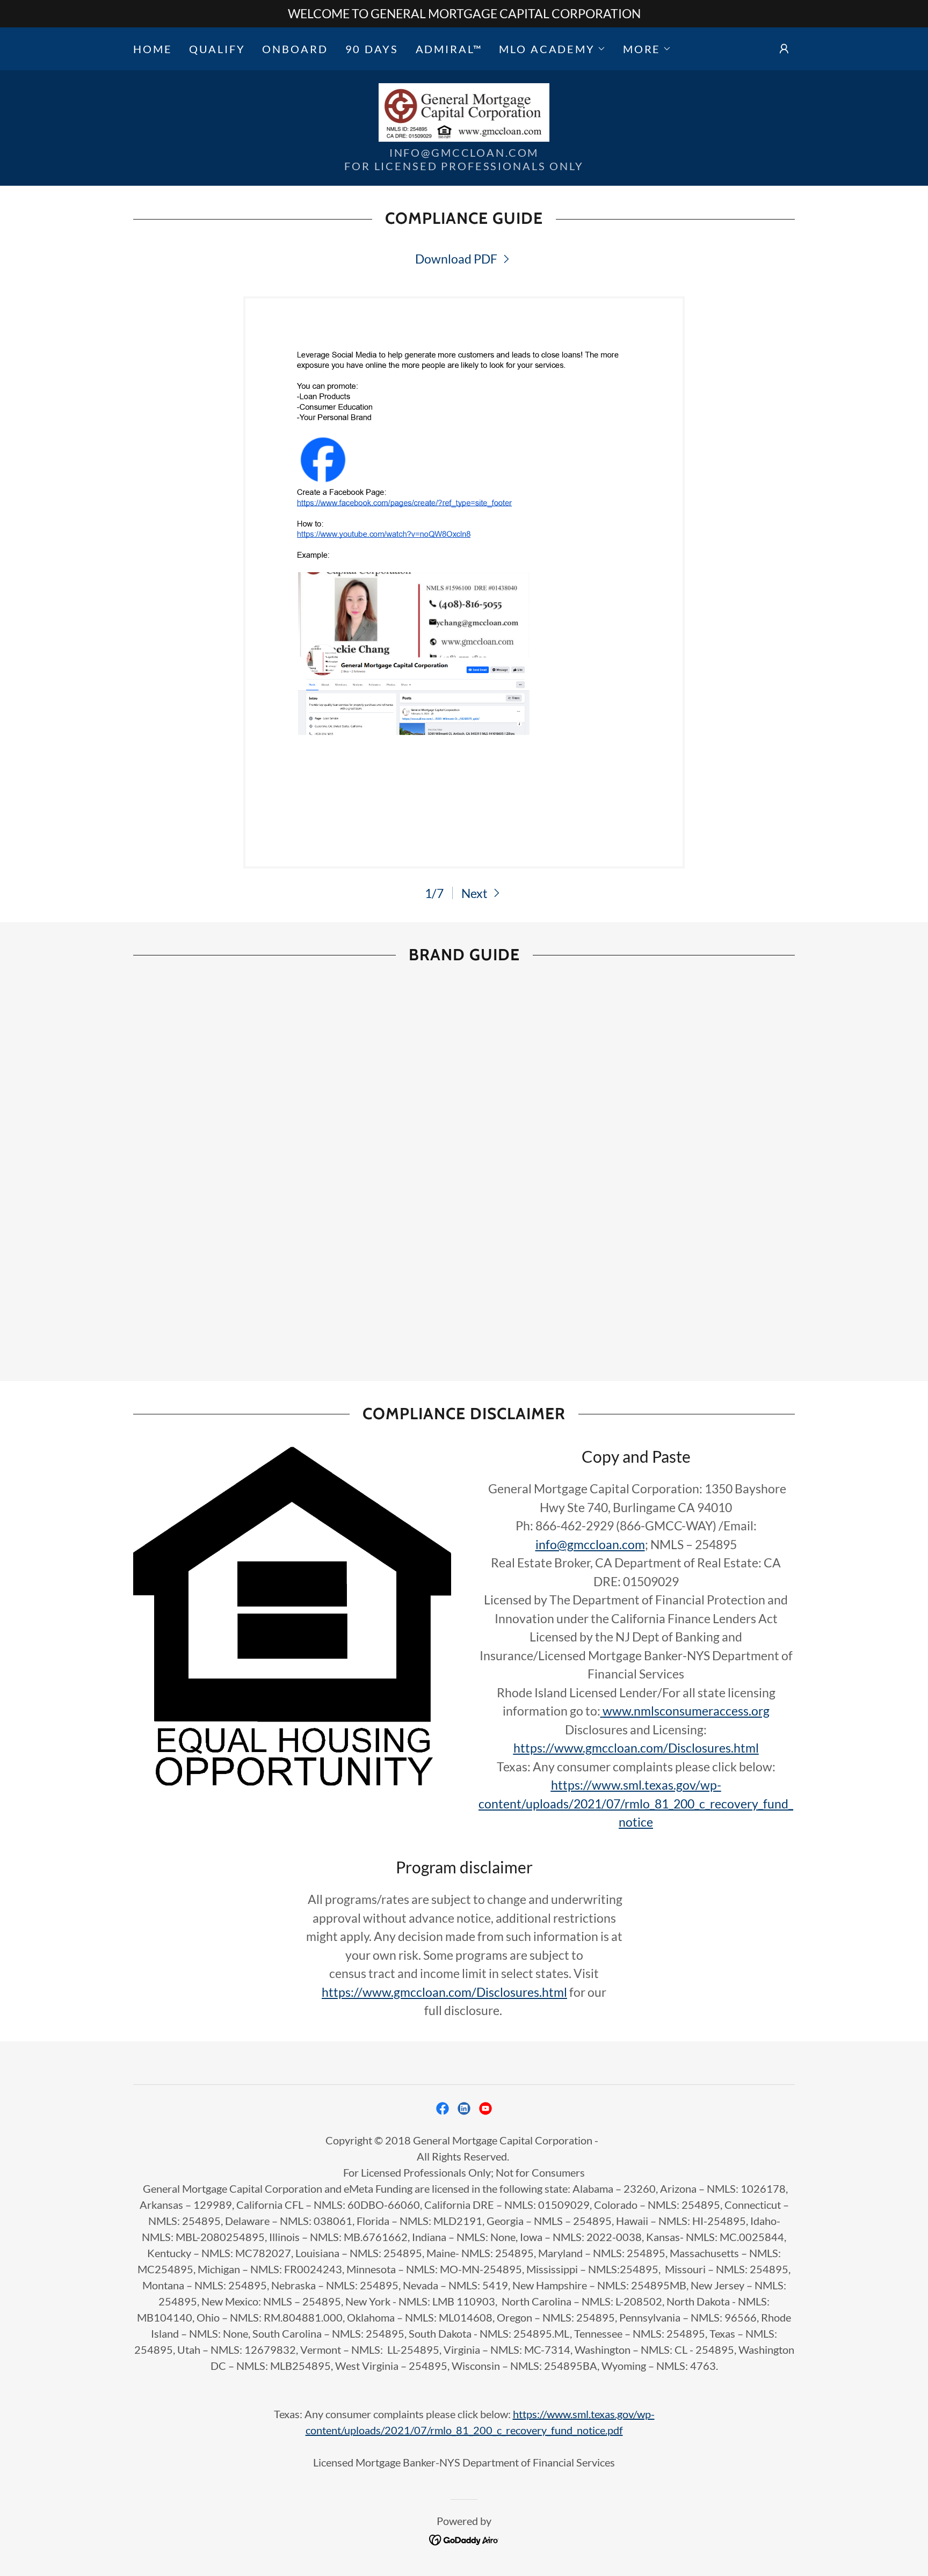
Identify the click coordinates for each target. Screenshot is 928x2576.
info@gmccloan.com (590, 1544)
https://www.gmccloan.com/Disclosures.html (444, 1992)
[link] (464, 111)
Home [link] (153, 49)
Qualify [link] (217, 49)
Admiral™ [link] (449, 49)
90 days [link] (372, 49)
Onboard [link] (295, 49)
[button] (552, 49)
